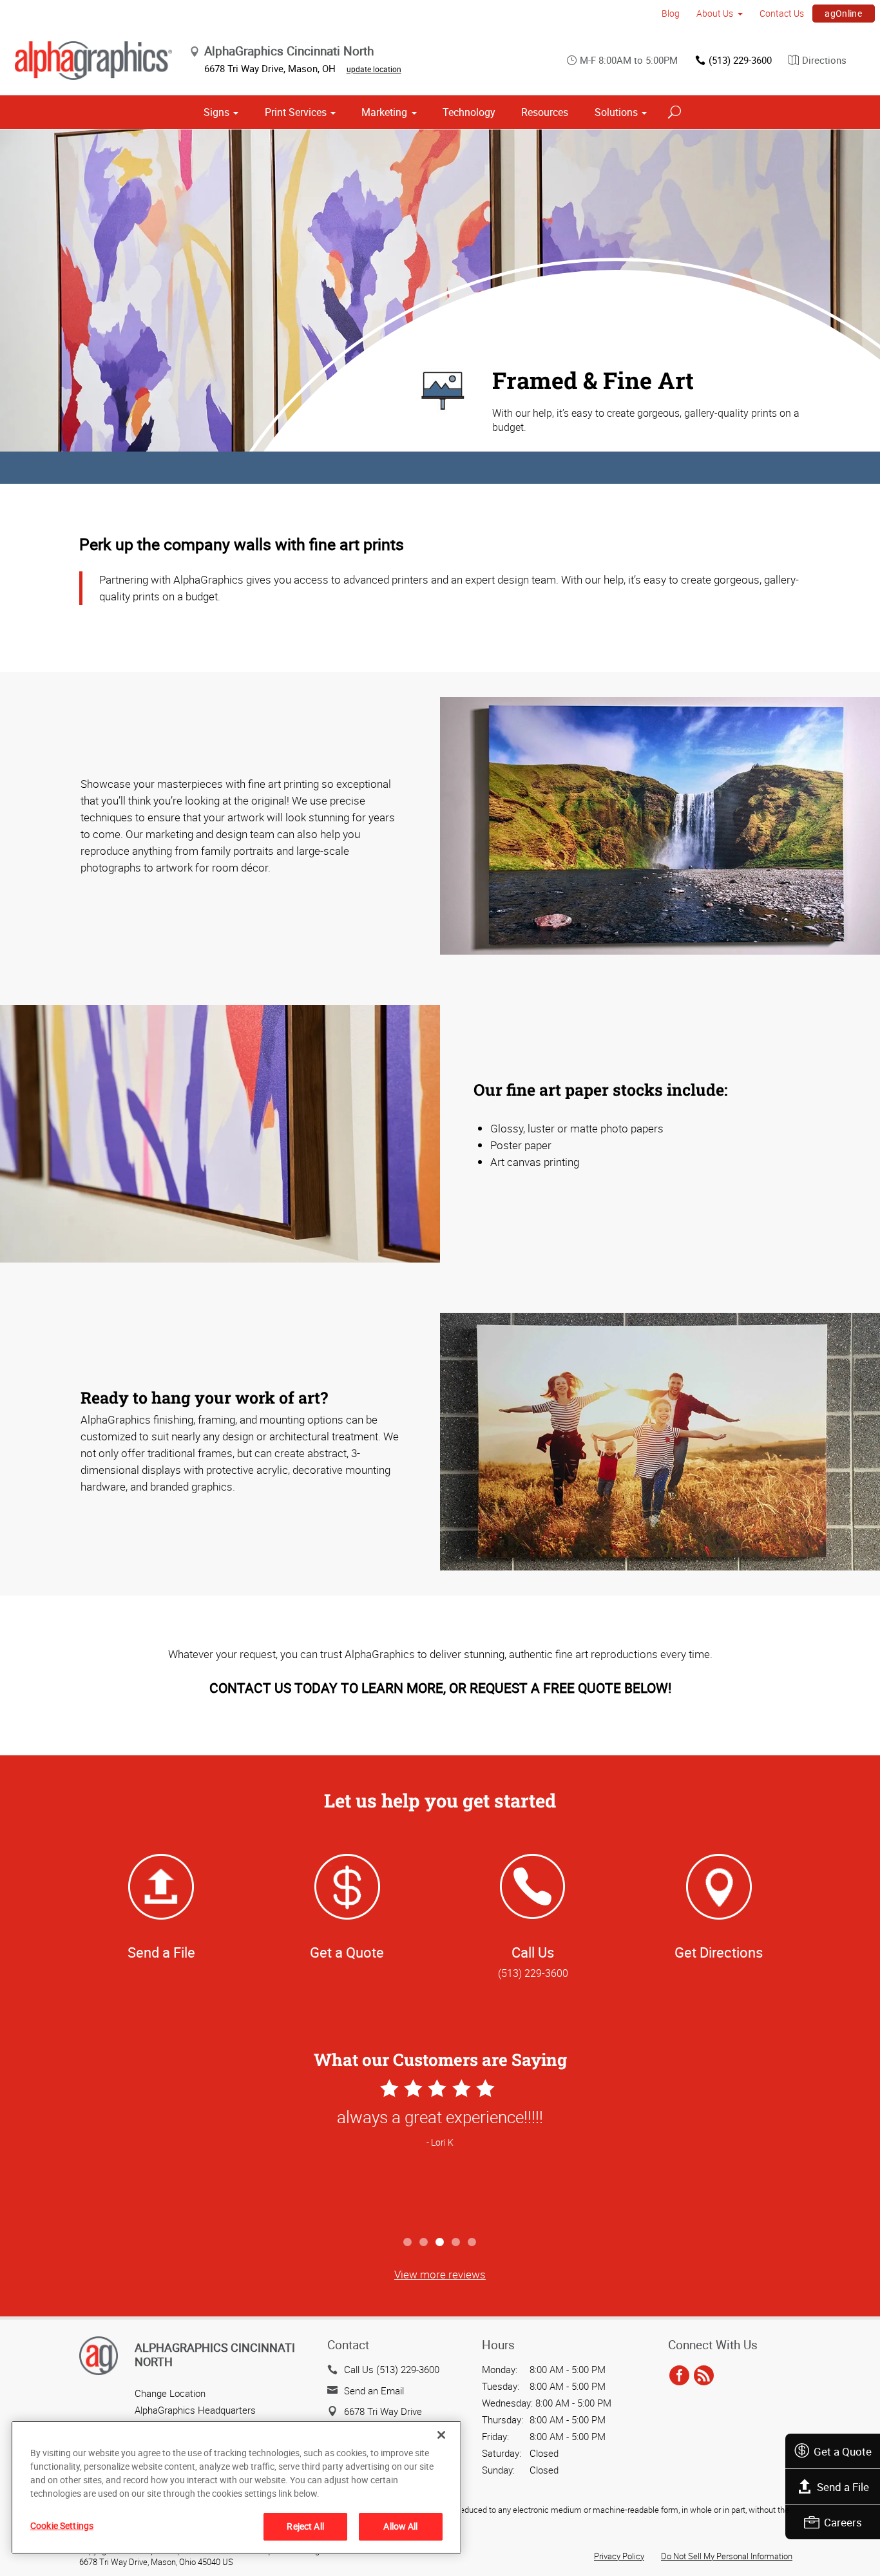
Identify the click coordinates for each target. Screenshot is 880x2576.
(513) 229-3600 (740, 60)
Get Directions (719, 1952)
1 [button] (408, 2243)
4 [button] (456, 2243)
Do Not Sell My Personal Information (727, 2556)
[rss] (704, 2376)
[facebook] (679, 2376)
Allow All (400, 2526)
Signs (216, 112)
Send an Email (374, 2390)
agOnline (843, 13)
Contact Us (782, 13)
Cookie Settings (62, 2525)
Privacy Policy (619, 2556)
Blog (671, 13)
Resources (545, 112)
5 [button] (473, 2243)
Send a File (843, 2487)
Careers (843, 2522)
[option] (440, 2153)
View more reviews (440, 2274)
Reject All (305, 2526)
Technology (469, 112)
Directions (824, 60)
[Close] (441, 2435)
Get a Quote (843, 2451)
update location (374, 69)
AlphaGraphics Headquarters (195, 2410)
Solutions (616, 112)
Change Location (170, 2393)
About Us (715, 13)
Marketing (384, 112)
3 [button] (440, 2243)
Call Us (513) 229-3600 (392, 2369)
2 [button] (424, 2243)
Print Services (296, 112)
